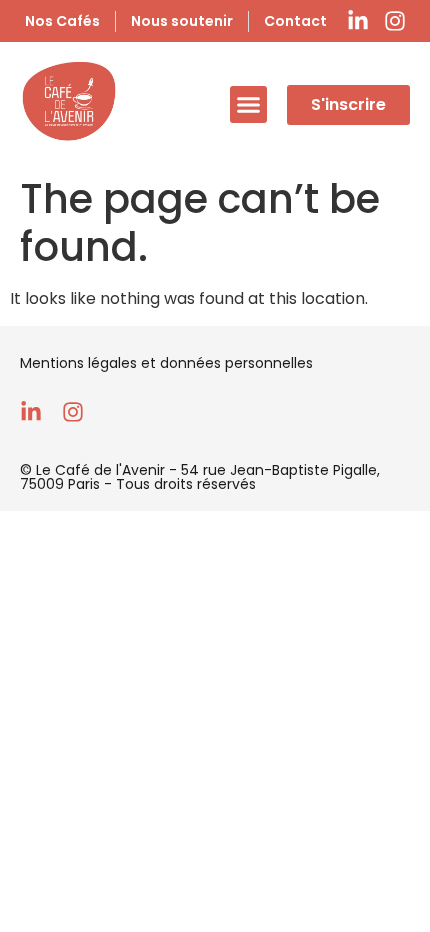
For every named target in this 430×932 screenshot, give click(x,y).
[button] (249, 105)
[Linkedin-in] (358, 21)
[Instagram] (395, 21)
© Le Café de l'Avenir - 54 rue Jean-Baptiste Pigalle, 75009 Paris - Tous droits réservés (200, 477)
